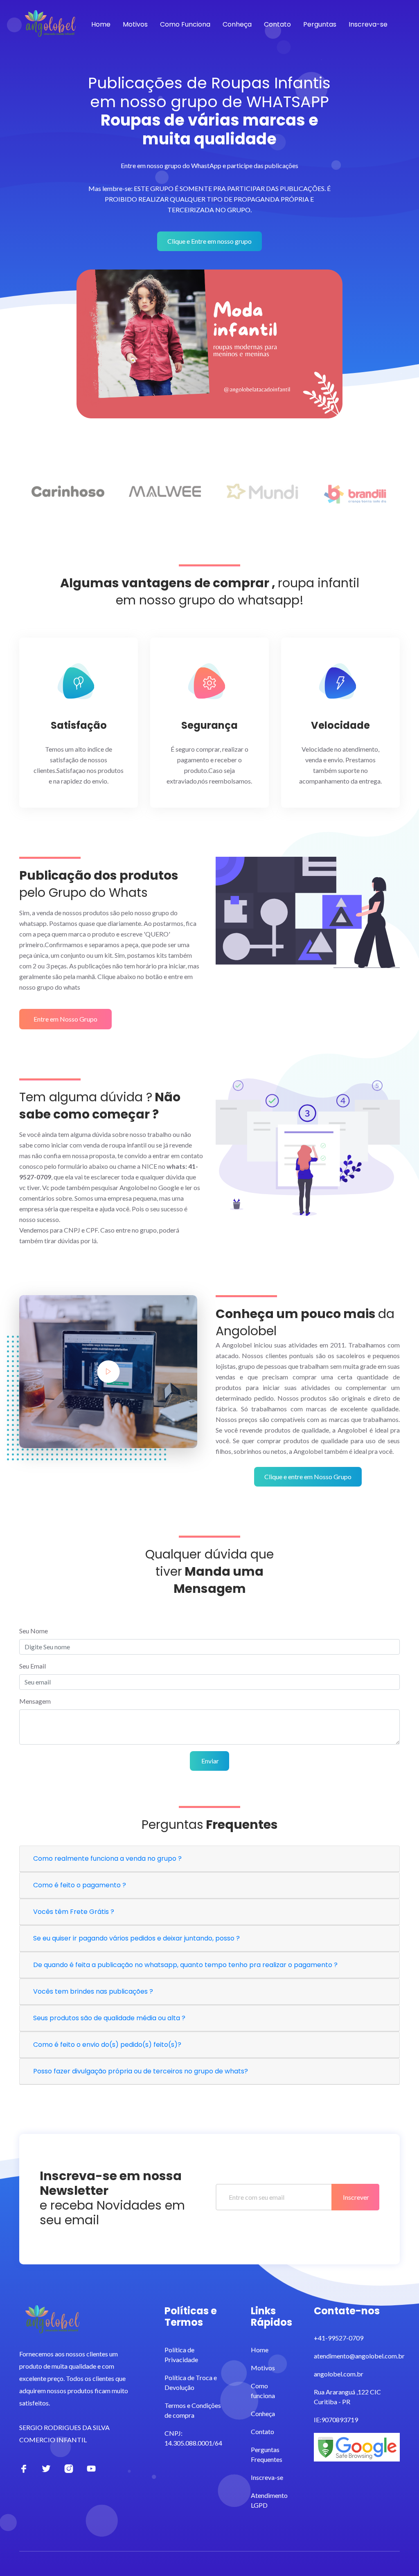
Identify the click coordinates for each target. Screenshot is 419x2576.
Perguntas (320, 24)
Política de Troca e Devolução (191, 2382)
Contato (277, 24)
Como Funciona (185, 24)
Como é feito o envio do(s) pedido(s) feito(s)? (107, 2045)
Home (101, 24)
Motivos (135, 24)
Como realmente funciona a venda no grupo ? (107, 1858)
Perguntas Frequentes (267, 2454)
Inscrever (355, 2197)
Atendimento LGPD (269, 2500)
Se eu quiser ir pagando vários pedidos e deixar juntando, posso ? (136, 1938)
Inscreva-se (368, 24)
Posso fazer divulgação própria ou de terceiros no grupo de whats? (141, 2071)
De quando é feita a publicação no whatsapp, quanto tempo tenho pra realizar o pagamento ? (185, 1965)
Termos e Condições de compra (193, 2410)
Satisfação (79, 726)
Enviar (209, 1761)
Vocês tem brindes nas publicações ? (93, 1991)
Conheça (237, 24)
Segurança (209, 726)
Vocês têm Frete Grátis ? (74, 1912)
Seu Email (33, 1666)
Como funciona (263, 2391)
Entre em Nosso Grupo (65, 1019)
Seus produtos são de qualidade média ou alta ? (109, 2018)
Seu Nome (34, 1631)
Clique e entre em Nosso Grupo (308, 1477)
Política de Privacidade (181, 2355)
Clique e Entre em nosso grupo (209, 241)
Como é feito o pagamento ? (80, 1885)
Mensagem (35, 1701)
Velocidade (340, 726)
